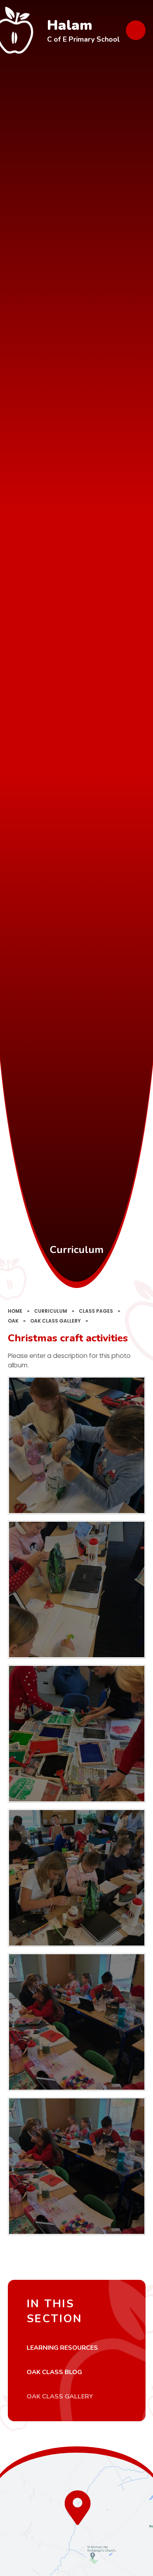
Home (15, 1311)
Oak (13, 1321)
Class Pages (96, 1311)
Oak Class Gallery (56, 1321)
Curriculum (51, 1311)
